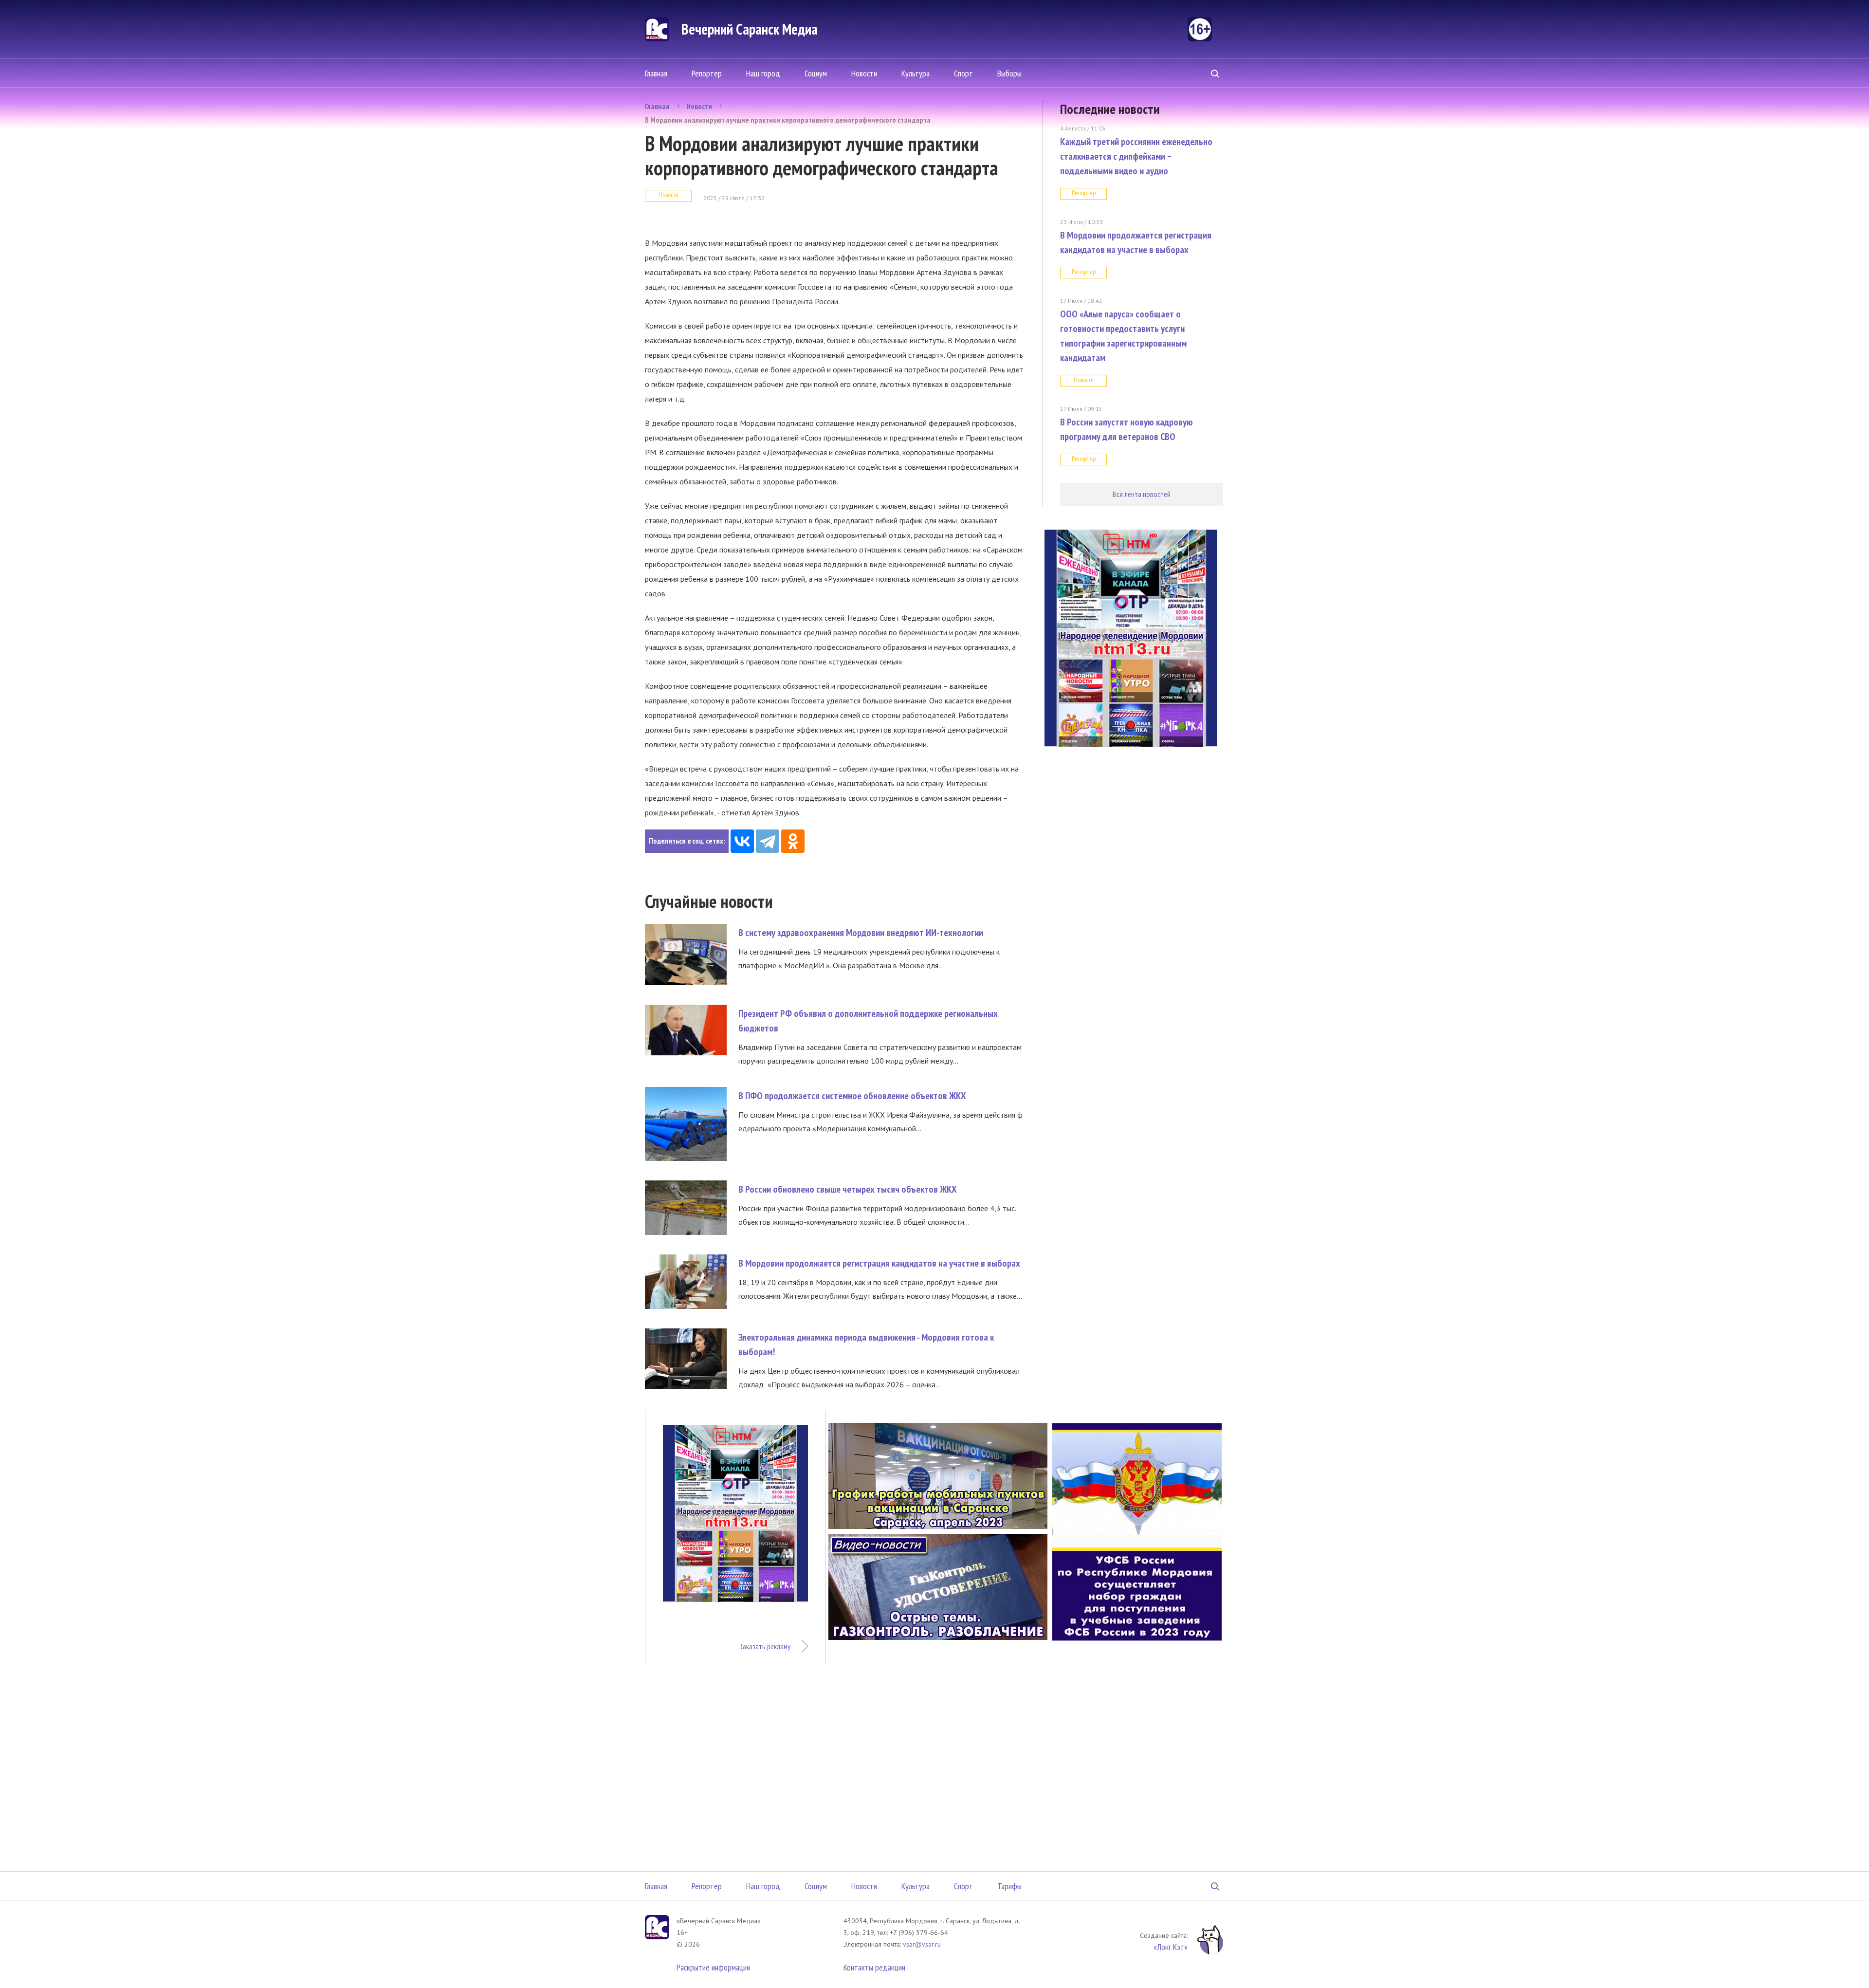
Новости (864, 73)
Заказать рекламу (765, 1646)
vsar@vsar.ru (922, 1944)
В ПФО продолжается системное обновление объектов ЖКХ (852, 1096)
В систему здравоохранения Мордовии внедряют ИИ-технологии (861, 933)
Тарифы (1009, 1886)
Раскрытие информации (713, 1967)
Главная (656, 73)
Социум (816, 73)
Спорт (963, 73)
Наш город (763, 73)
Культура (916, 73)
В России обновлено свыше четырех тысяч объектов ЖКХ (848, 1189)
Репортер (707, 73)
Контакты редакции (874, 1967)
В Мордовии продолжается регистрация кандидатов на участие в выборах (879, 1263)
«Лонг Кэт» (1171, 1947)
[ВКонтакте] (742, 841)
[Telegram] (768, 841)
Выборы (1009, 73)
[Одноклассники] (793, 841)
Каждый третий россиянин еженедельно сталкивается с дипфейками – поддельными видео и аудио (1136, 156)
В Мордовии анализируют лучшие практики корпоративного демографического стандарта (788, 120)
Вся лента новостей (1142, 494)
